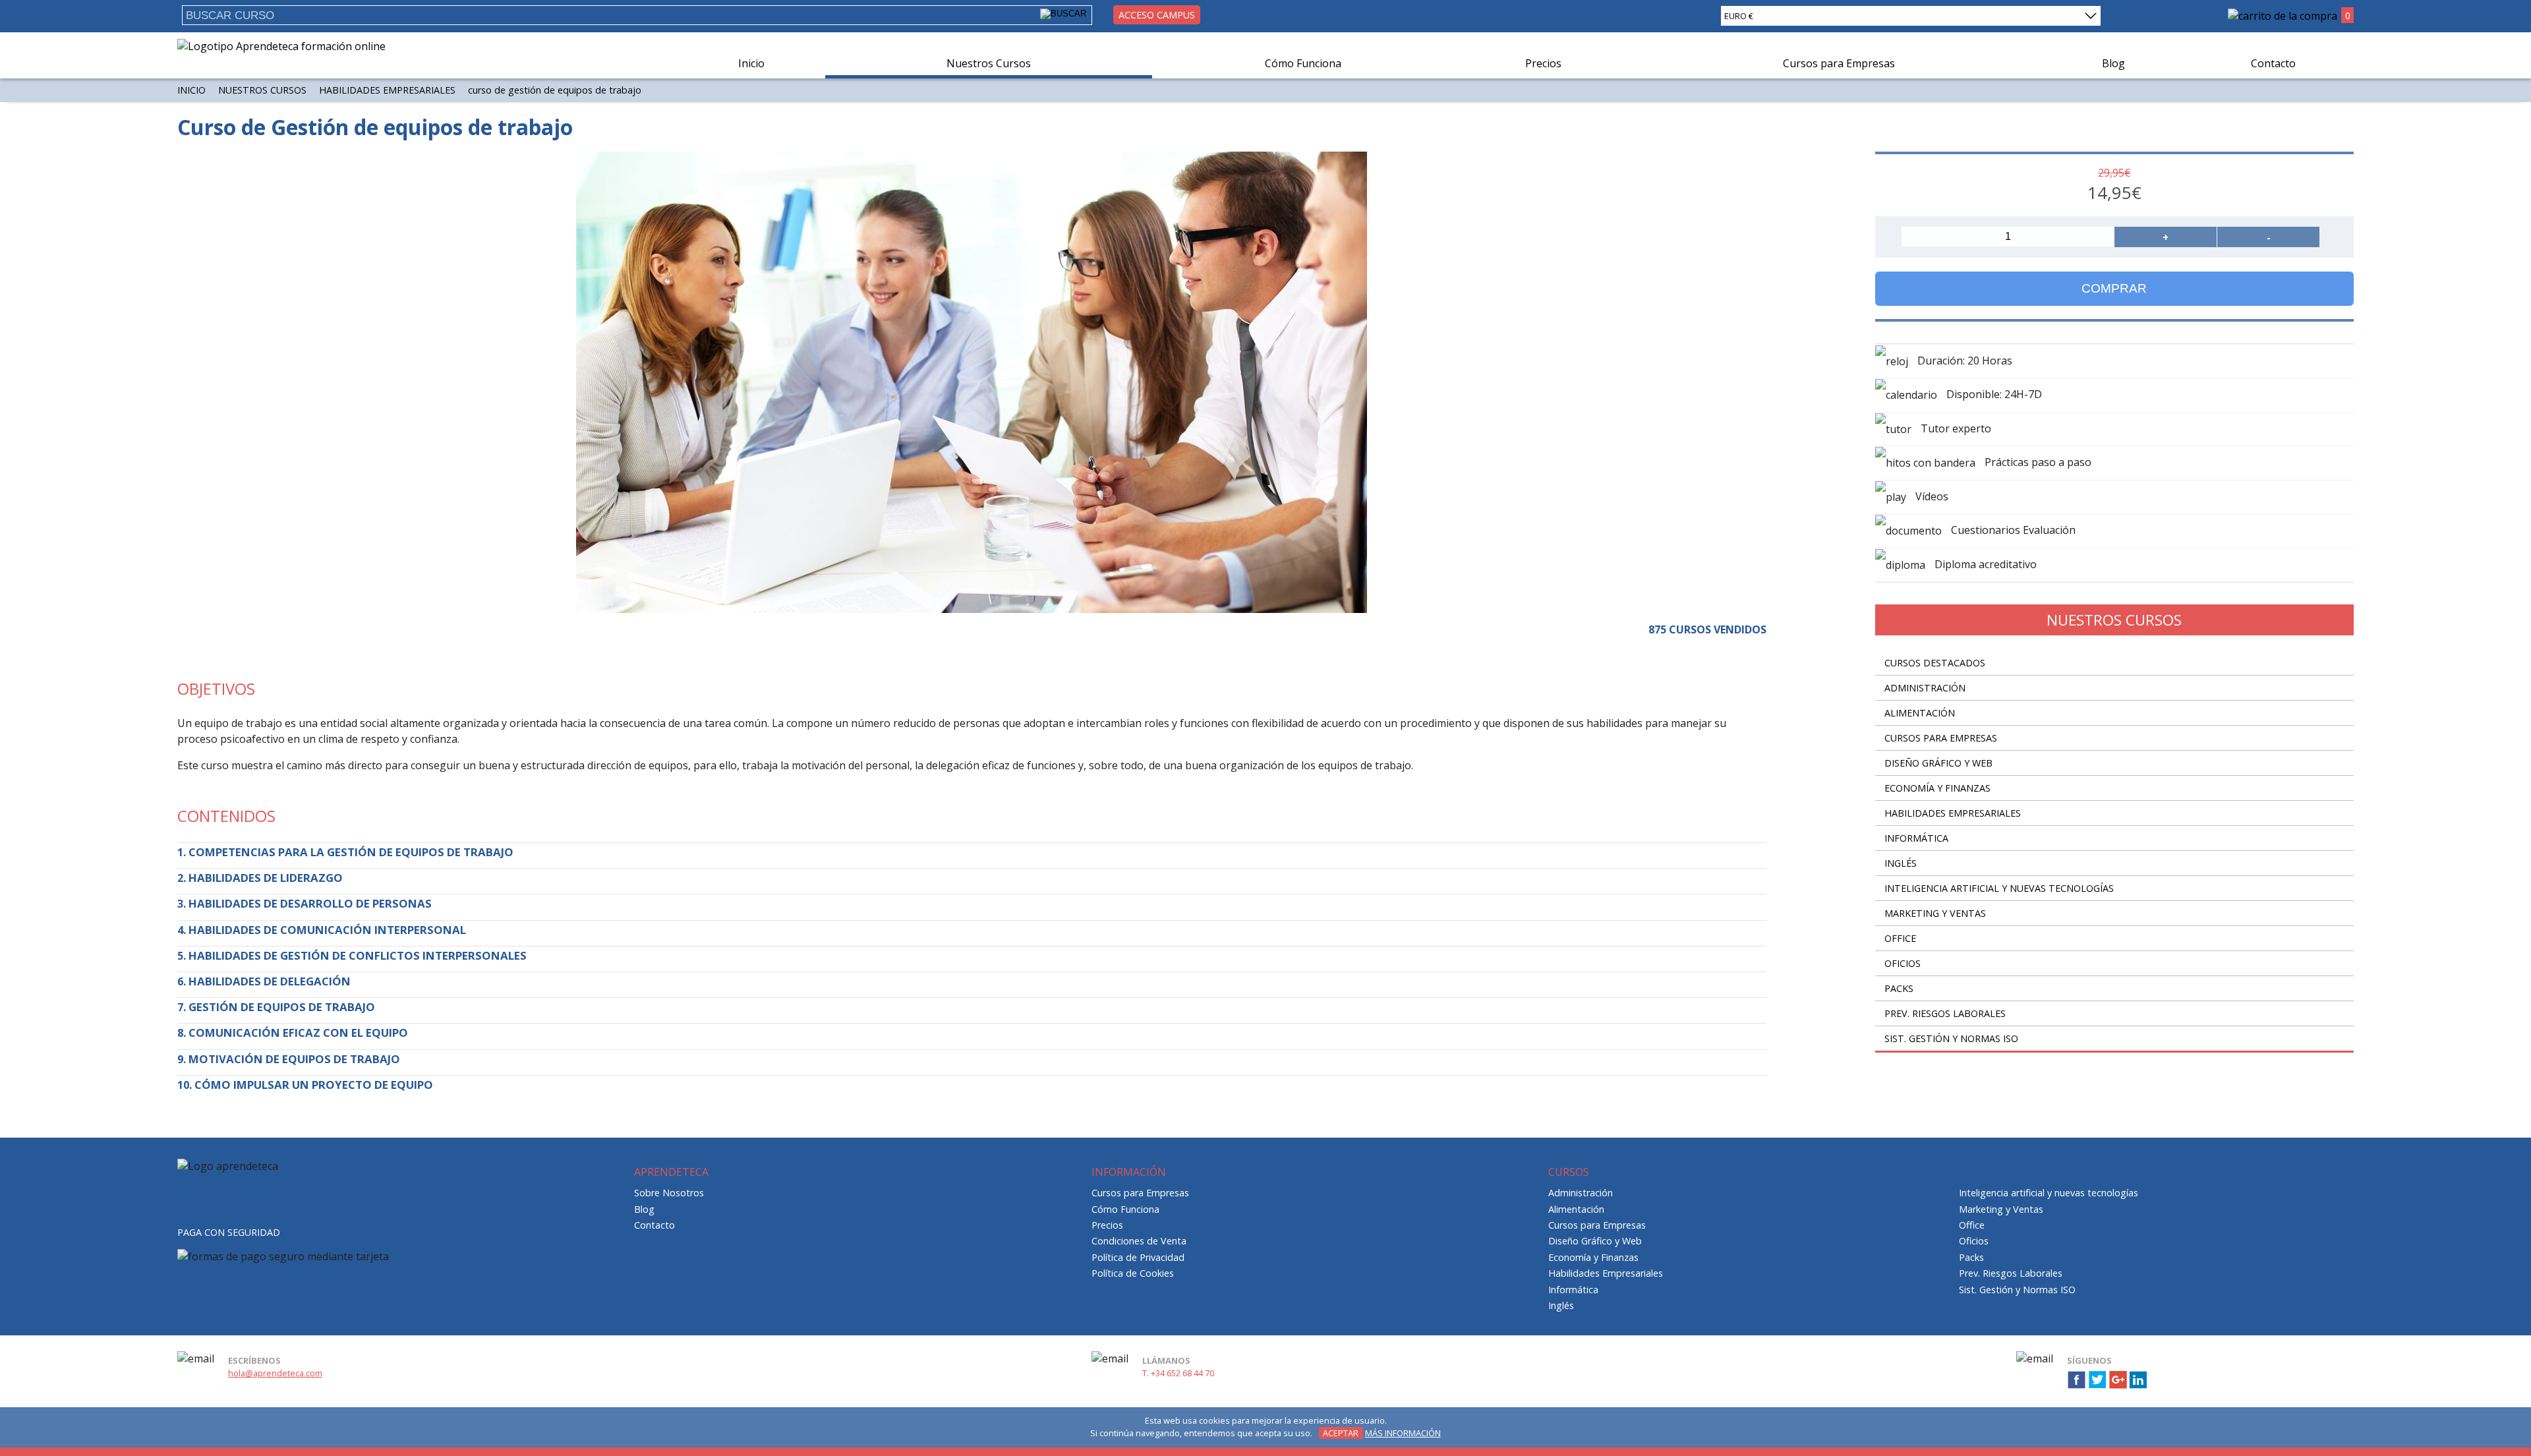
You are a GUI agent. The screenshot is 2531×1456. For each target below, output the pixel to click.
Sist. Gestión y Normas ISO (1951, 1038)
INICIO (191, 90)
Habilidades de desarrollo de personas (310, 903)
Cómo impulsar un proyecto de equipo (314, 1085)
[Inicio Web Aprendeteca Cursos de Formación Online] (281, 46)
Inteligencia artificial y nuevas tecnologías (1999, 888)
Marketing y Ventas (1935, 913)
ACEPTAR (1341, 1433)
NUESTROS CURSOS (262, 90)
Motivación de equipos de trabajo (294, 1059)
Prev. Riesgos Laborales (1945, 1013)
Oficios (1903, 963)
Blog (2113, 63)
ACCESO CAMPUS (1157, 15)
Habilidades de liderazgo (266, 878)
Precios (1543, 63)
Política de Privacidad (1138, 1257)
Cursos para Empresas (1839, 63)
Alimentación (1920, 713)
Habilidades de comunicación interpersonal (327, 930)
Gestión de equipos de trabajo (282, 1007)
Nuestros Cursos (989, 63)
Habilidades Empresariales (387, 90)
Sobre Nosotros (669, 1193)
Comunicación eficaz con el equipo (298, 1033)
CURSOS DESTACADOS (1935, 663)
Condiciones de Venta (1139, 1241)
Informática (1916, 838)
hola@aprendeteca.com (275, 1373)
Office (1900, 938)
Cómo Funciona (1303, 63)
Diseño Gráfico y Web (1938, 763)
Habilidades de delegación (270, 981)
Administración (1925, 688)
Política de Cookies (1133, 1273)
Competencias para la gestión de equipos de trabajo (351, 852)
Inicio (751, 63)
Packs (1899, 988)
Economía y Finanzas (1937, 788)
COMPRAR (2114, 288)
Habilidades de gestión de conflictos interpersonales (358, 955)
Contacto (2273, 63)
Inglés (1901, 863)
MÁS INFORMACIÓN (1403, 1433)
